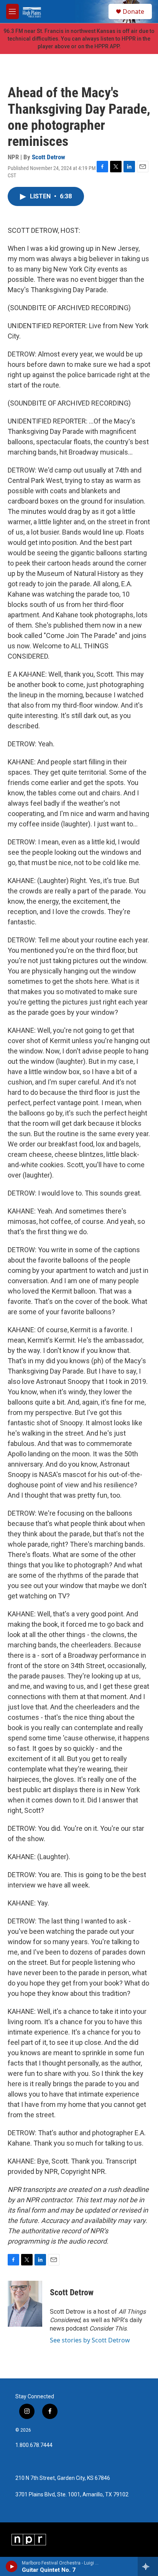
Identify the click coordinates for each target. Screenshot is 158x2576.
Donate (133, 11)
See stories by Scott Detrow (90, 2340)
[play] (12, 2566)
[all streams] (148, 2566)
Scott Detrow (49, 157)
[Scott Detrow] (25, 2304)
